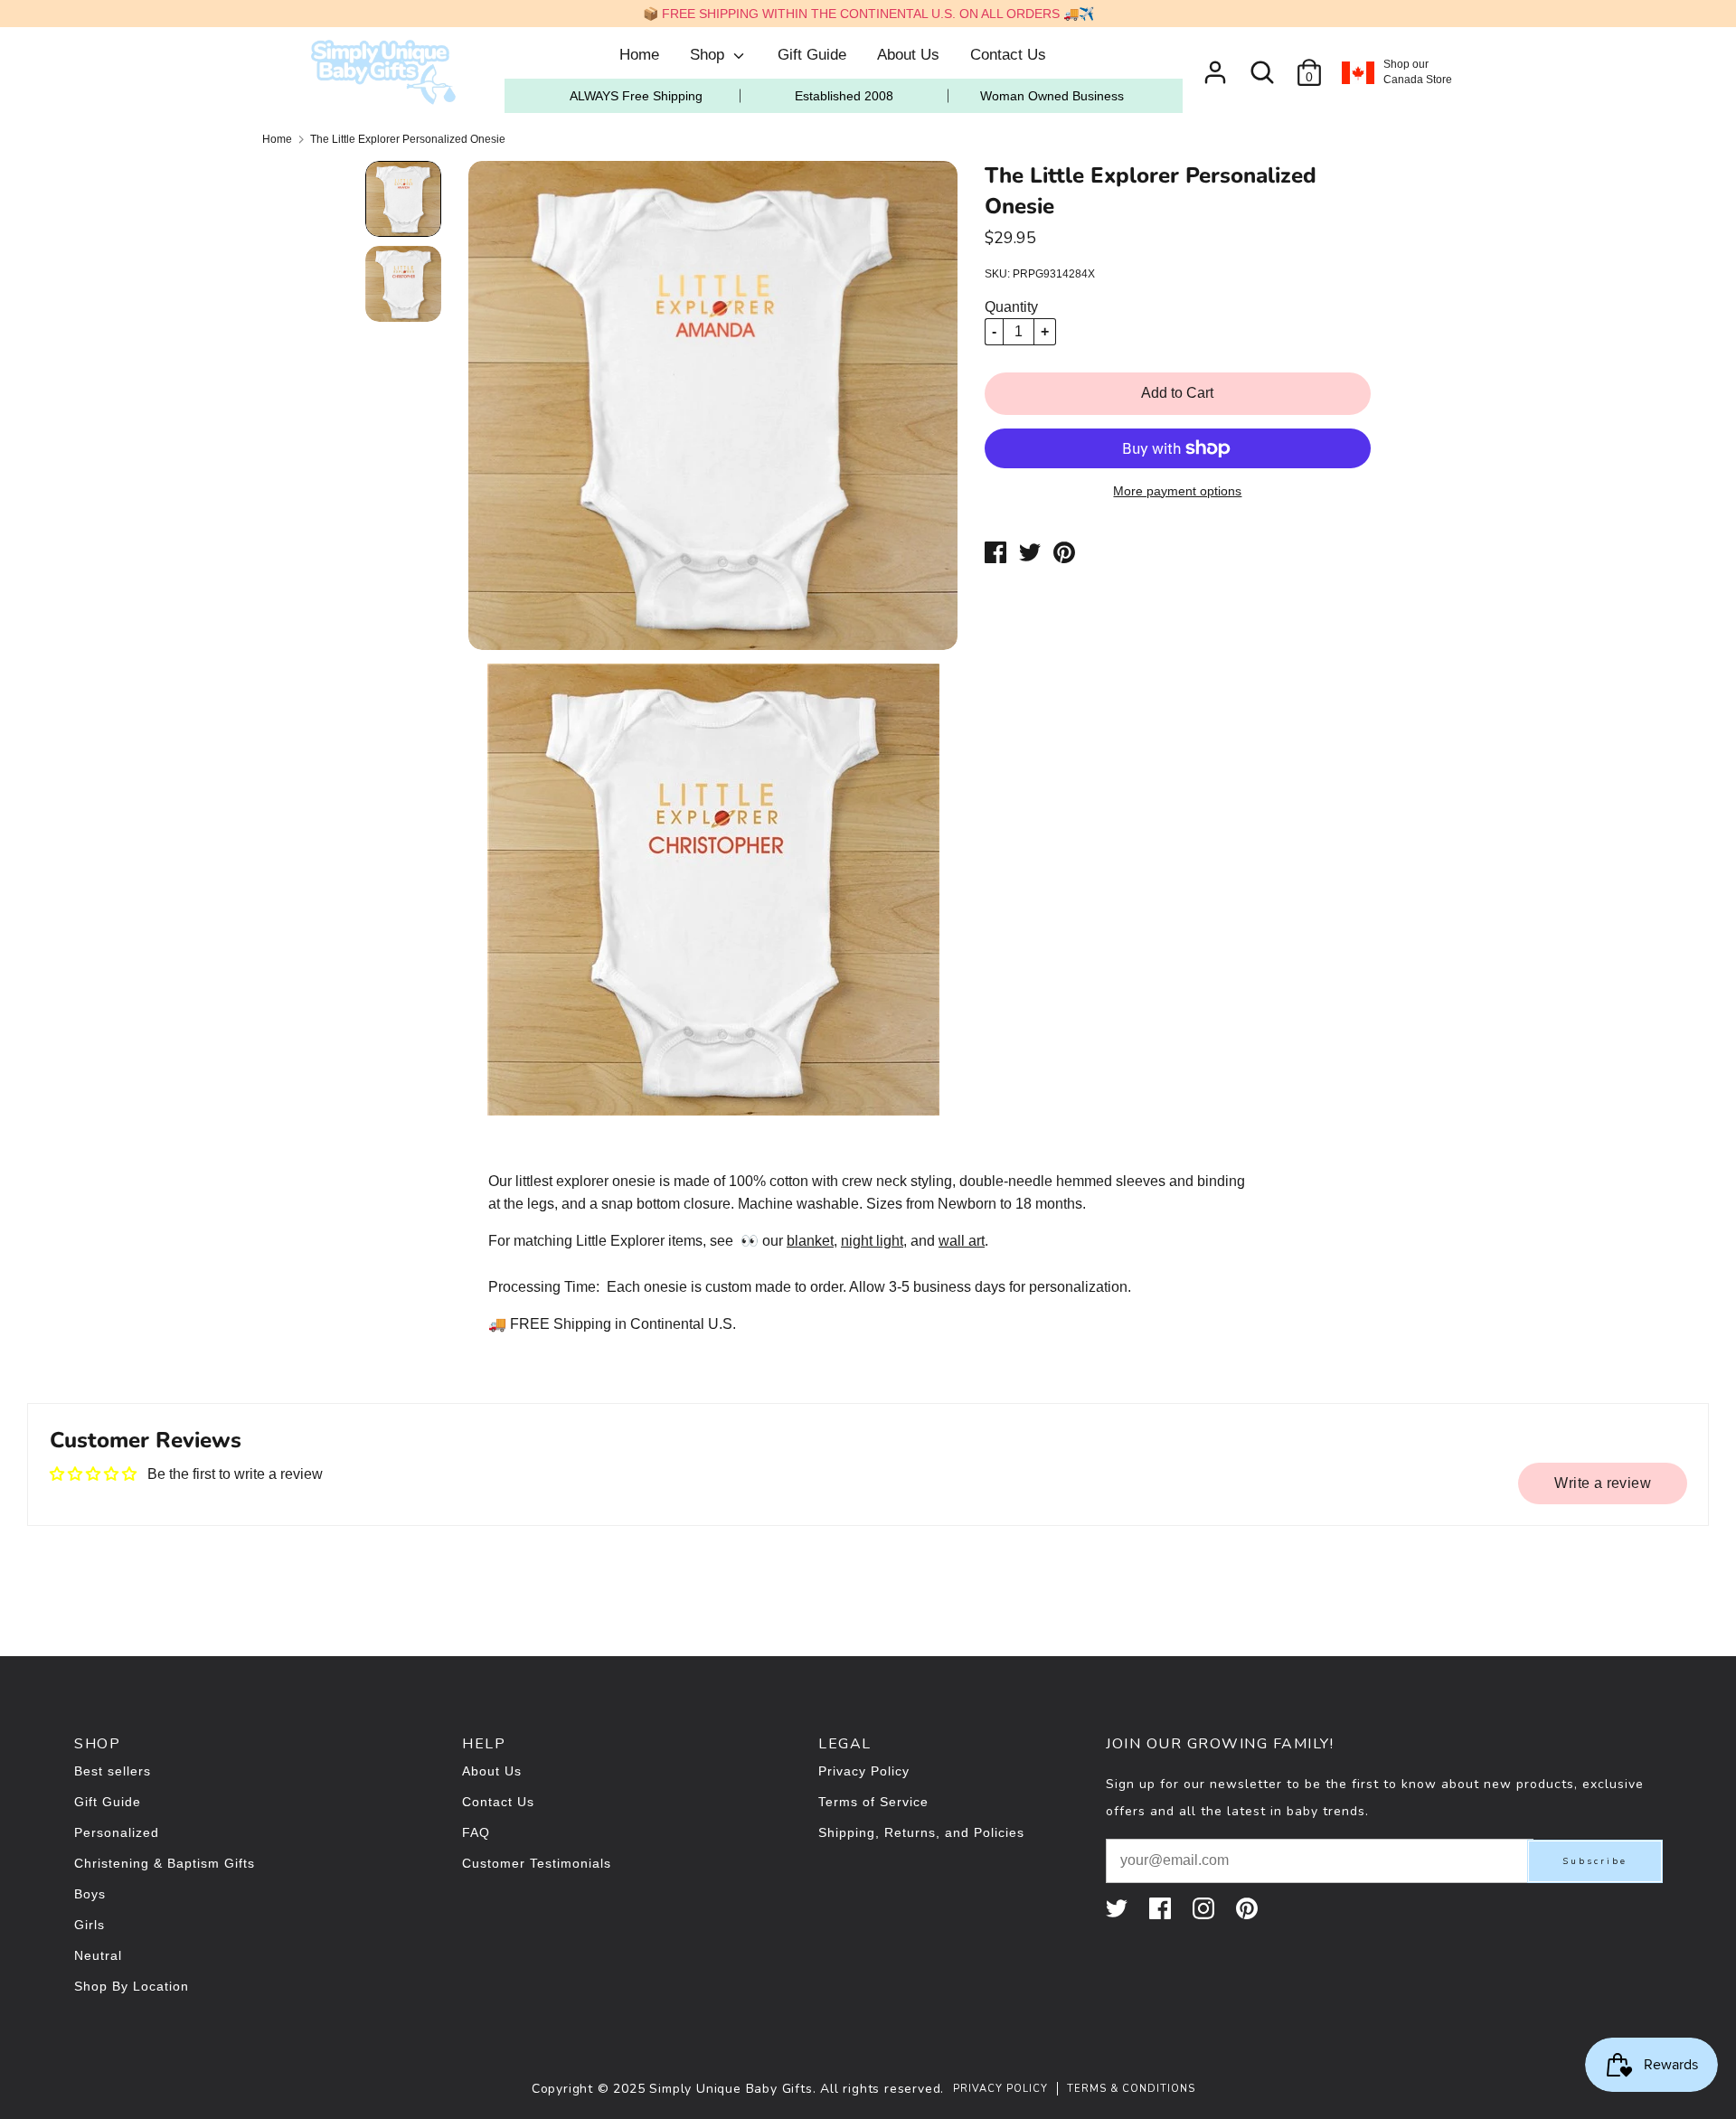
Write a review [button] (1603, 1483)
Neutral (98, 1955)
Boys (90, 1894)
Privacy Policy (864, 1771)
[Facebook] (1162, 1908)
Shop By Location (132, 1986)
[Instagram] (1205, 1908)
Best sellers (113, 1771)
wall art (962, 1241)
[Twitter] (1118, 1908)
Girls (90, 1925)
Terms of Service (873, 1802)
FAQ (476, 1832)
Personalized (117, 1832)
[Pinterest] (1249, 1908)
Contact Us (1008, 55)
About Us (908, 55)
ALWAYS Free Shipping (636, 96)
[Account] (1215, 66)
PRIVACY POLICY (1000, 2089)
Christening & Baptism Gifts (165, 1863)
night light (872, 1241)
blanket (810, 1241)
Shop (709, 55)
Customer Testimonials (537, 1863)
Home (639, 55)
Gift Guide (812, 55)
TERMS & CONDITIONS (1131, 2089)
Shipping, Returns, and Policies (921, 1832)
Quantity (1011, 307)
